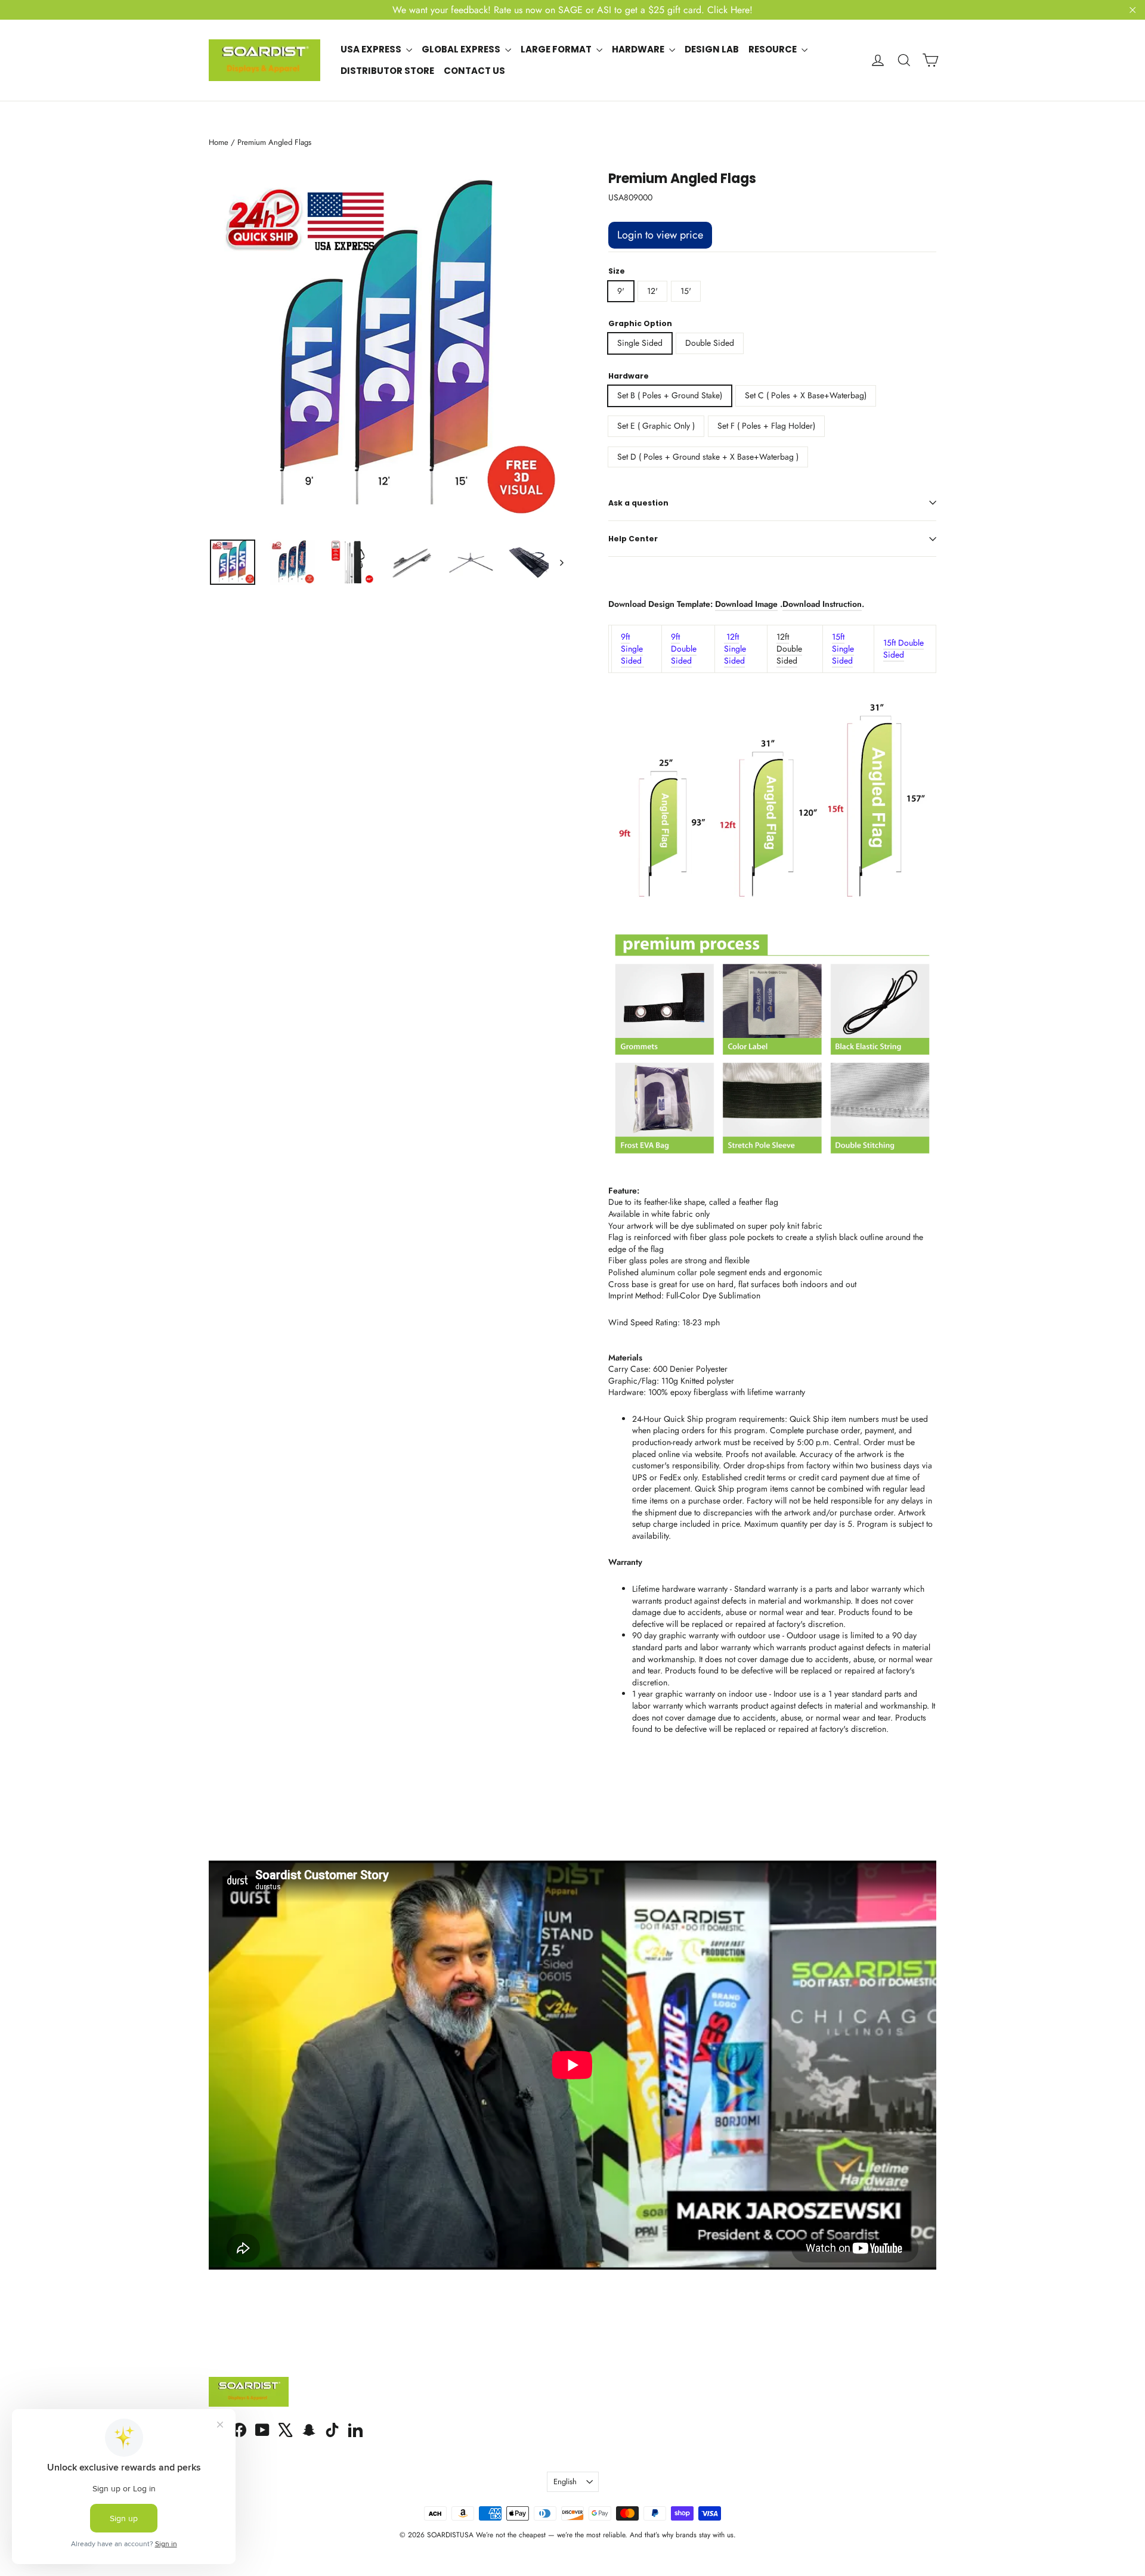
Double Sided (710, 343)
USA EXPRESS (372, 49)
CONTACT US (474, 71)
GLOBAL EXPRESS (462, 49)
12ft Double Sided (789, 648)
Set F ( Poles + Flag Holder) (766, 426)
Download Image (746, 604)
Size (617, 271)
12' (652, 291)
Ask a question (638, 503)
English (565, 2482)
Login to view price (660, 235)
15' (686, 291)
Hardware (629, 376)
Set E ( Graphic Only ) (656, 426)
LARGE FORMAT (557, 49)
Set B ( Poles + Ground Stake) (670, 395)
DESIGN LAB (712, 49)
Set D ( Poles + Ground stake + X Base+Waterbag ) (708, 457)
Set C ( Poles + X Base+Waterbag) (806, 395)
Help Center (633, 539)
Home (219, 142)
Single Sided (640, 343)
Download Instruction (822, 604)
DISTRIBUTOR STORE (387, 71)
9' (621, 291)
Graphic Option (640, 324)
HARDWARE (639, 49)
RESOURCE (773, 49)
